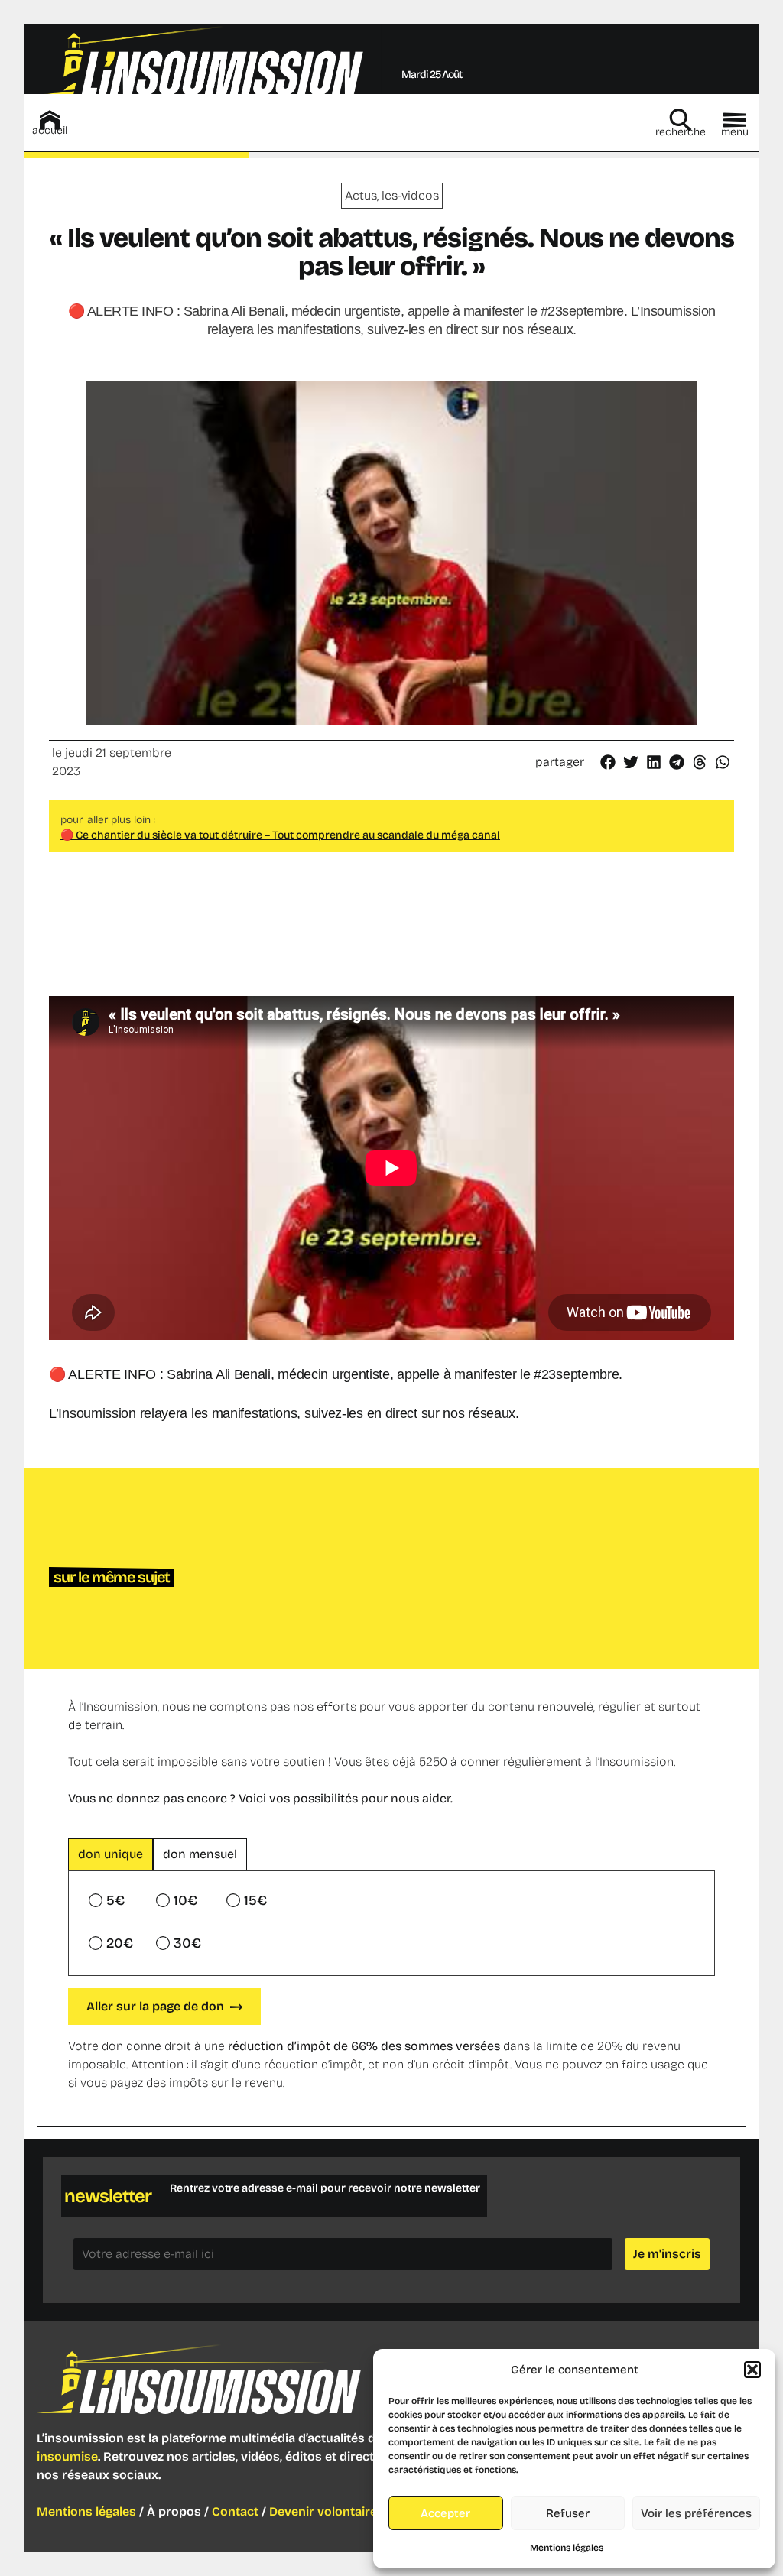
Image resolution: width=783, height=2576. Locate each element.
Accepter (445, 2513)
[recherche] (681, 120)
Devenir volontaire (323, 2511)
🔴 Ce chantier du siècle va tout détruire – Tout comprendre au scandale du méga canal (280, 835)
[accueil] (50, 120)
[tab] (110, 1854)
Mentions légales (567, 2548)
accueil (50, 130)
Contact (235, 2511)
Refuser (568, 2513)
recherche (681, 132)
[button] (752, 2370)
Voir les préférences (696, 2513)
